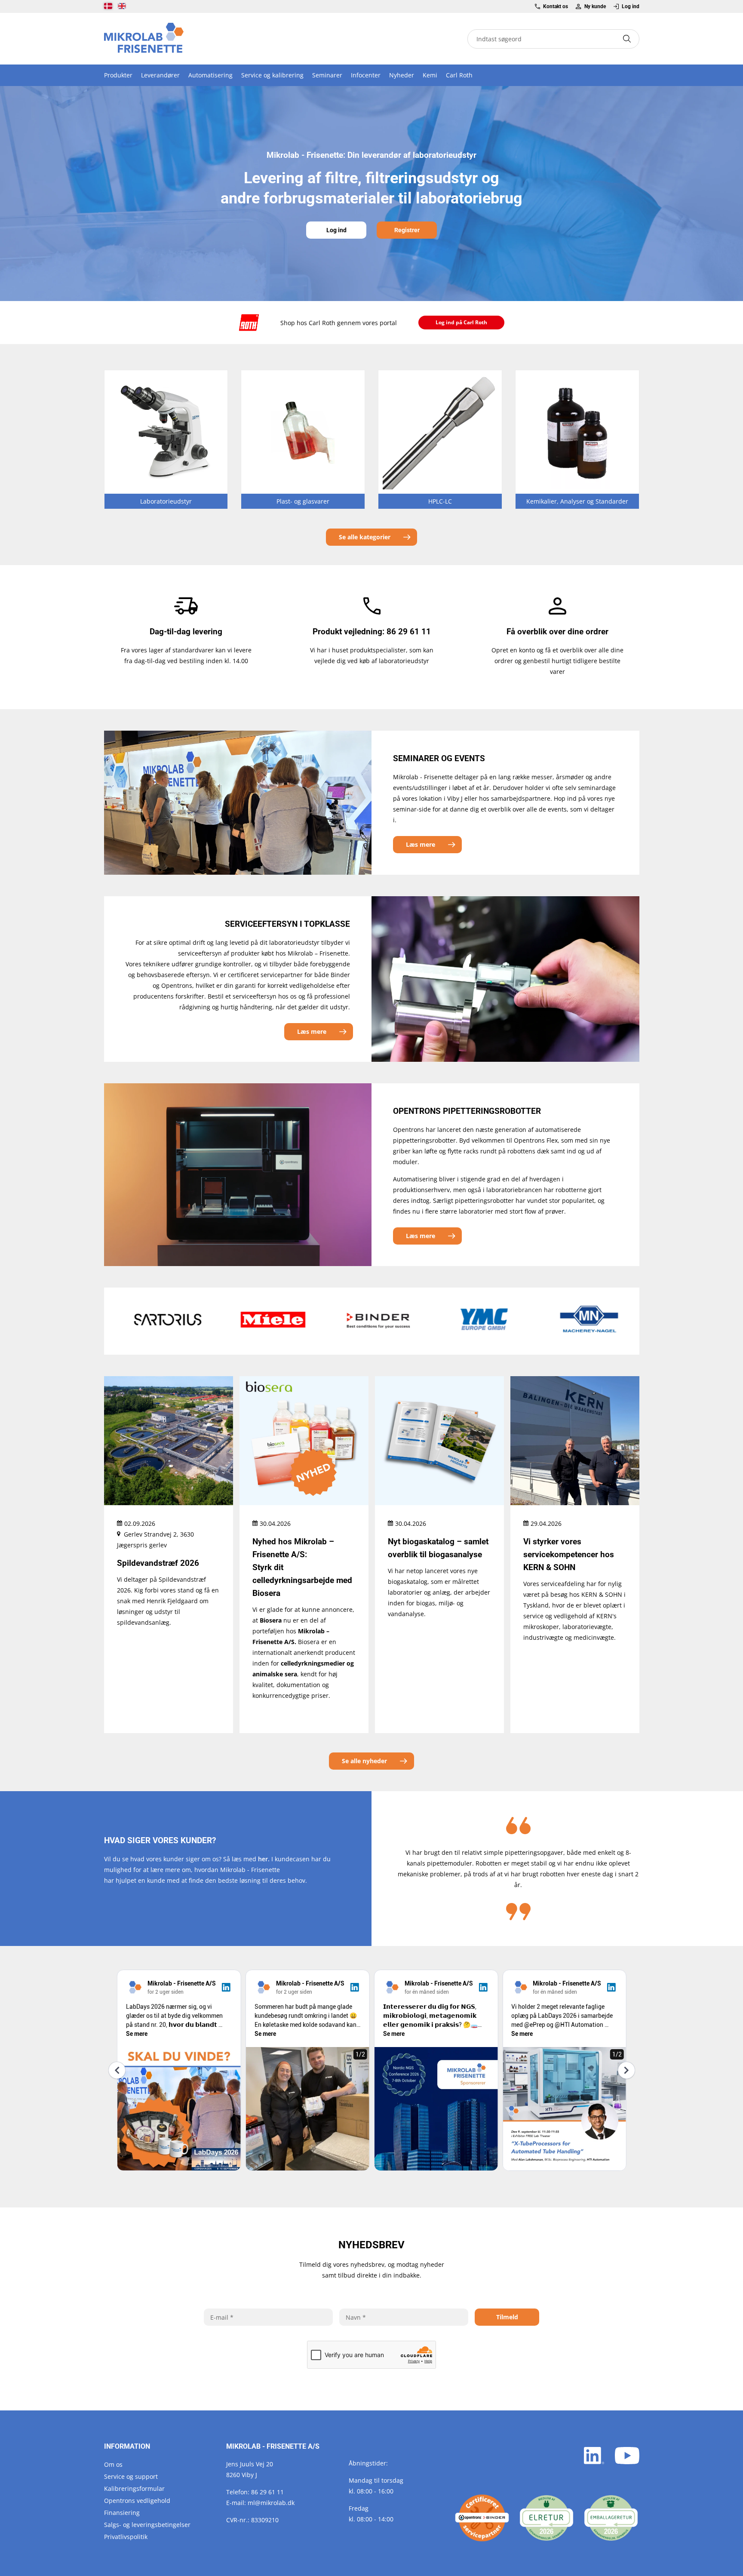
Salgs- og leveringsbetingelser (147, 2525)
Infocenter (366, 75)
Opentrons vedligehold (137, 2501)
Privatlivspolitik (126, 2537)
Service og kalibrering (272, 75)
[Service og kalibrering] (482, 2518)
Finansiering (122, 2513)
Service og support (131, 2476)
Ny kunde (595, 6)
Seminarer (327, 75)
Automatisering (210, 75)
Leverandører (160, 75)
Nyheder (402, 75)
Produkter (118, 75)
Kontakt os (556, 6)
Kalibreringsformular (134, 2488)
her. (264, 1859)
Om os (113, 2464)
